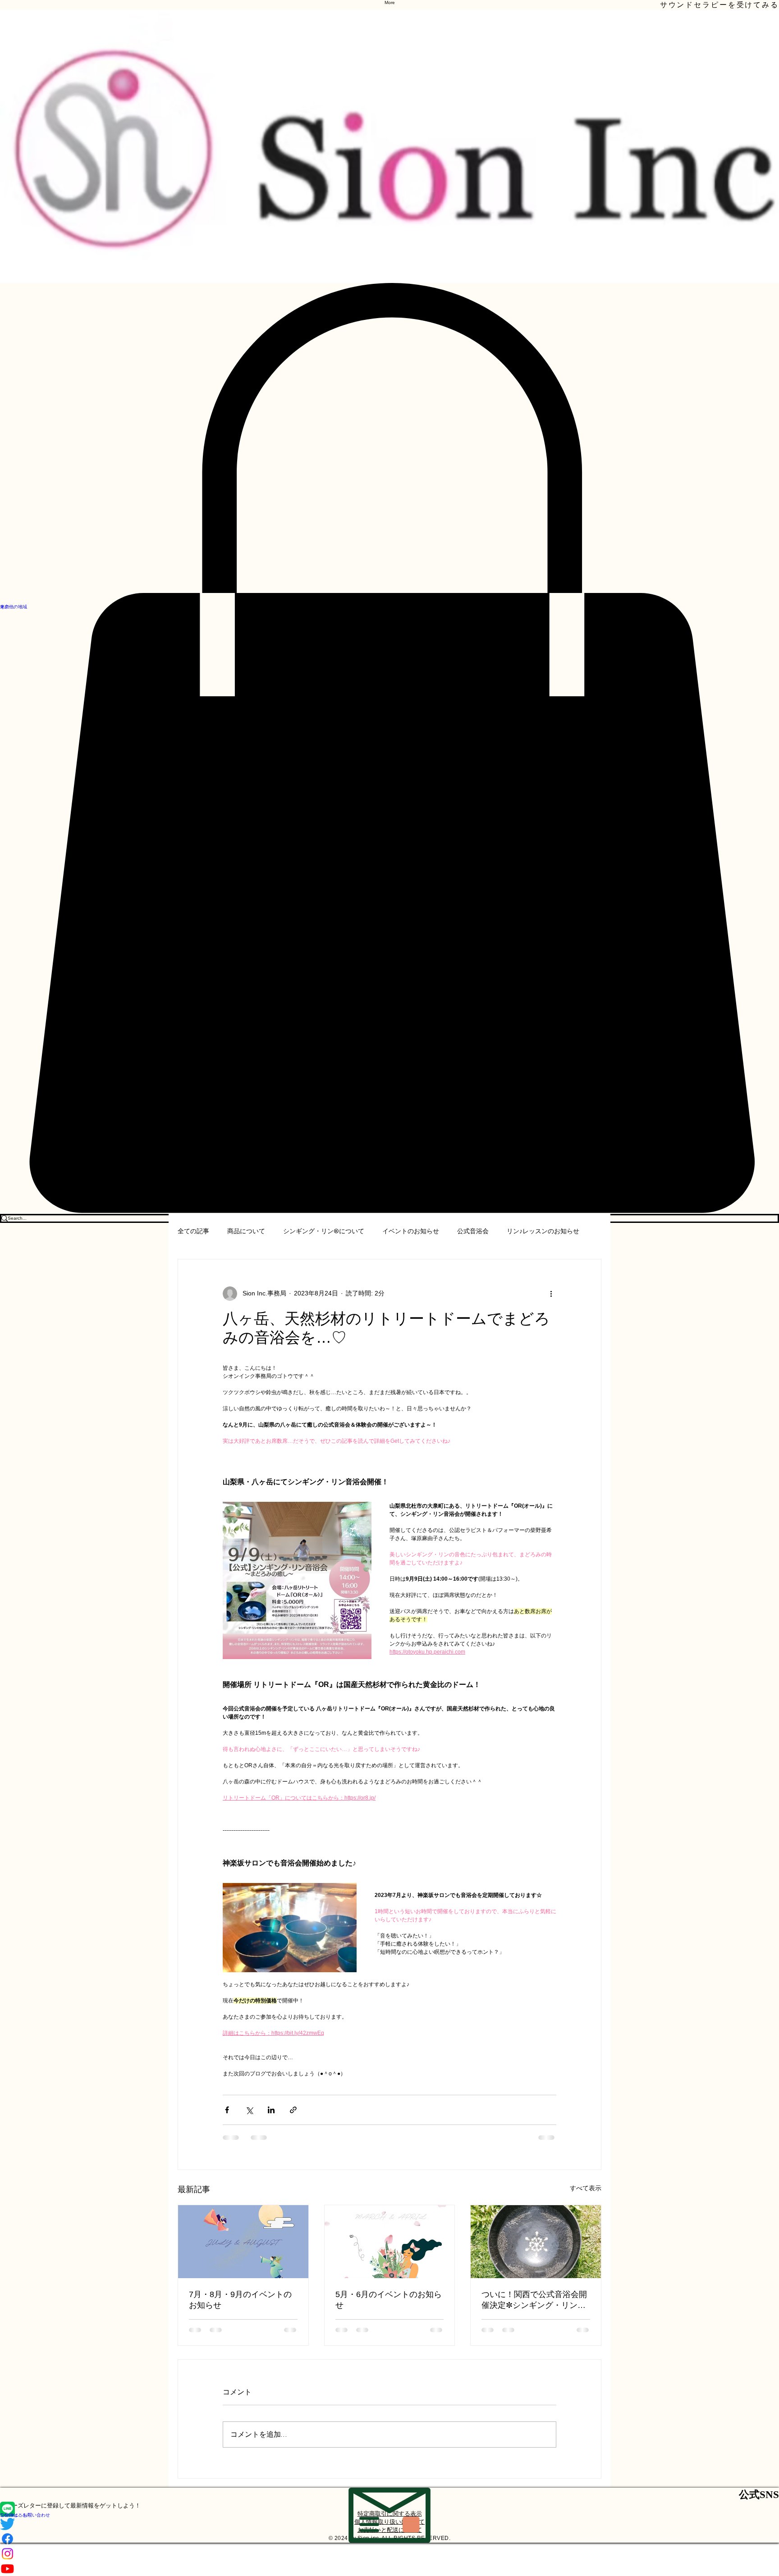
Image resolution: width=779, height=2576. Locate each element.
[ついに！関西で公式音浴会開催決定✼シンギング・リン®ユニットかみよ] (536, 2242)
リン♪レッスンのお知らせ (543, 1231)
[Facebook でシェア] (227, 2110)
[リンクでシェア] (293, 2110)
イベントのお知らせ (411, 1231)
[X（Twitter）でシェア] (249, 2110)
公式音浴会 (473, 1231)
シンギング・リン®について (324, 1231)
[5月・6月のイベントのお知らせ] (390, 2242)
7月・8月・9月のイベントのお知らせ (240, 2300)
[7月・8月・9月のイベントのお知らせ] (243, 2242)
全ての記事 (193, 1231)
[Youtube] (389, 2569)
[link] (389, 748)
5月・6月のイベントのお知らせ (389, 2300)
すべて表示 (586, 2188)
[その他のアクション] (551, 1294)
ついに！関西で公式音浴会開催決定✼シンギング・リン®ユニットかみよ (534, 2300)
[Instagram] (389, 2554)
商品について (246, 1231)
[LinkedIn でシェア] (271, 2110)
